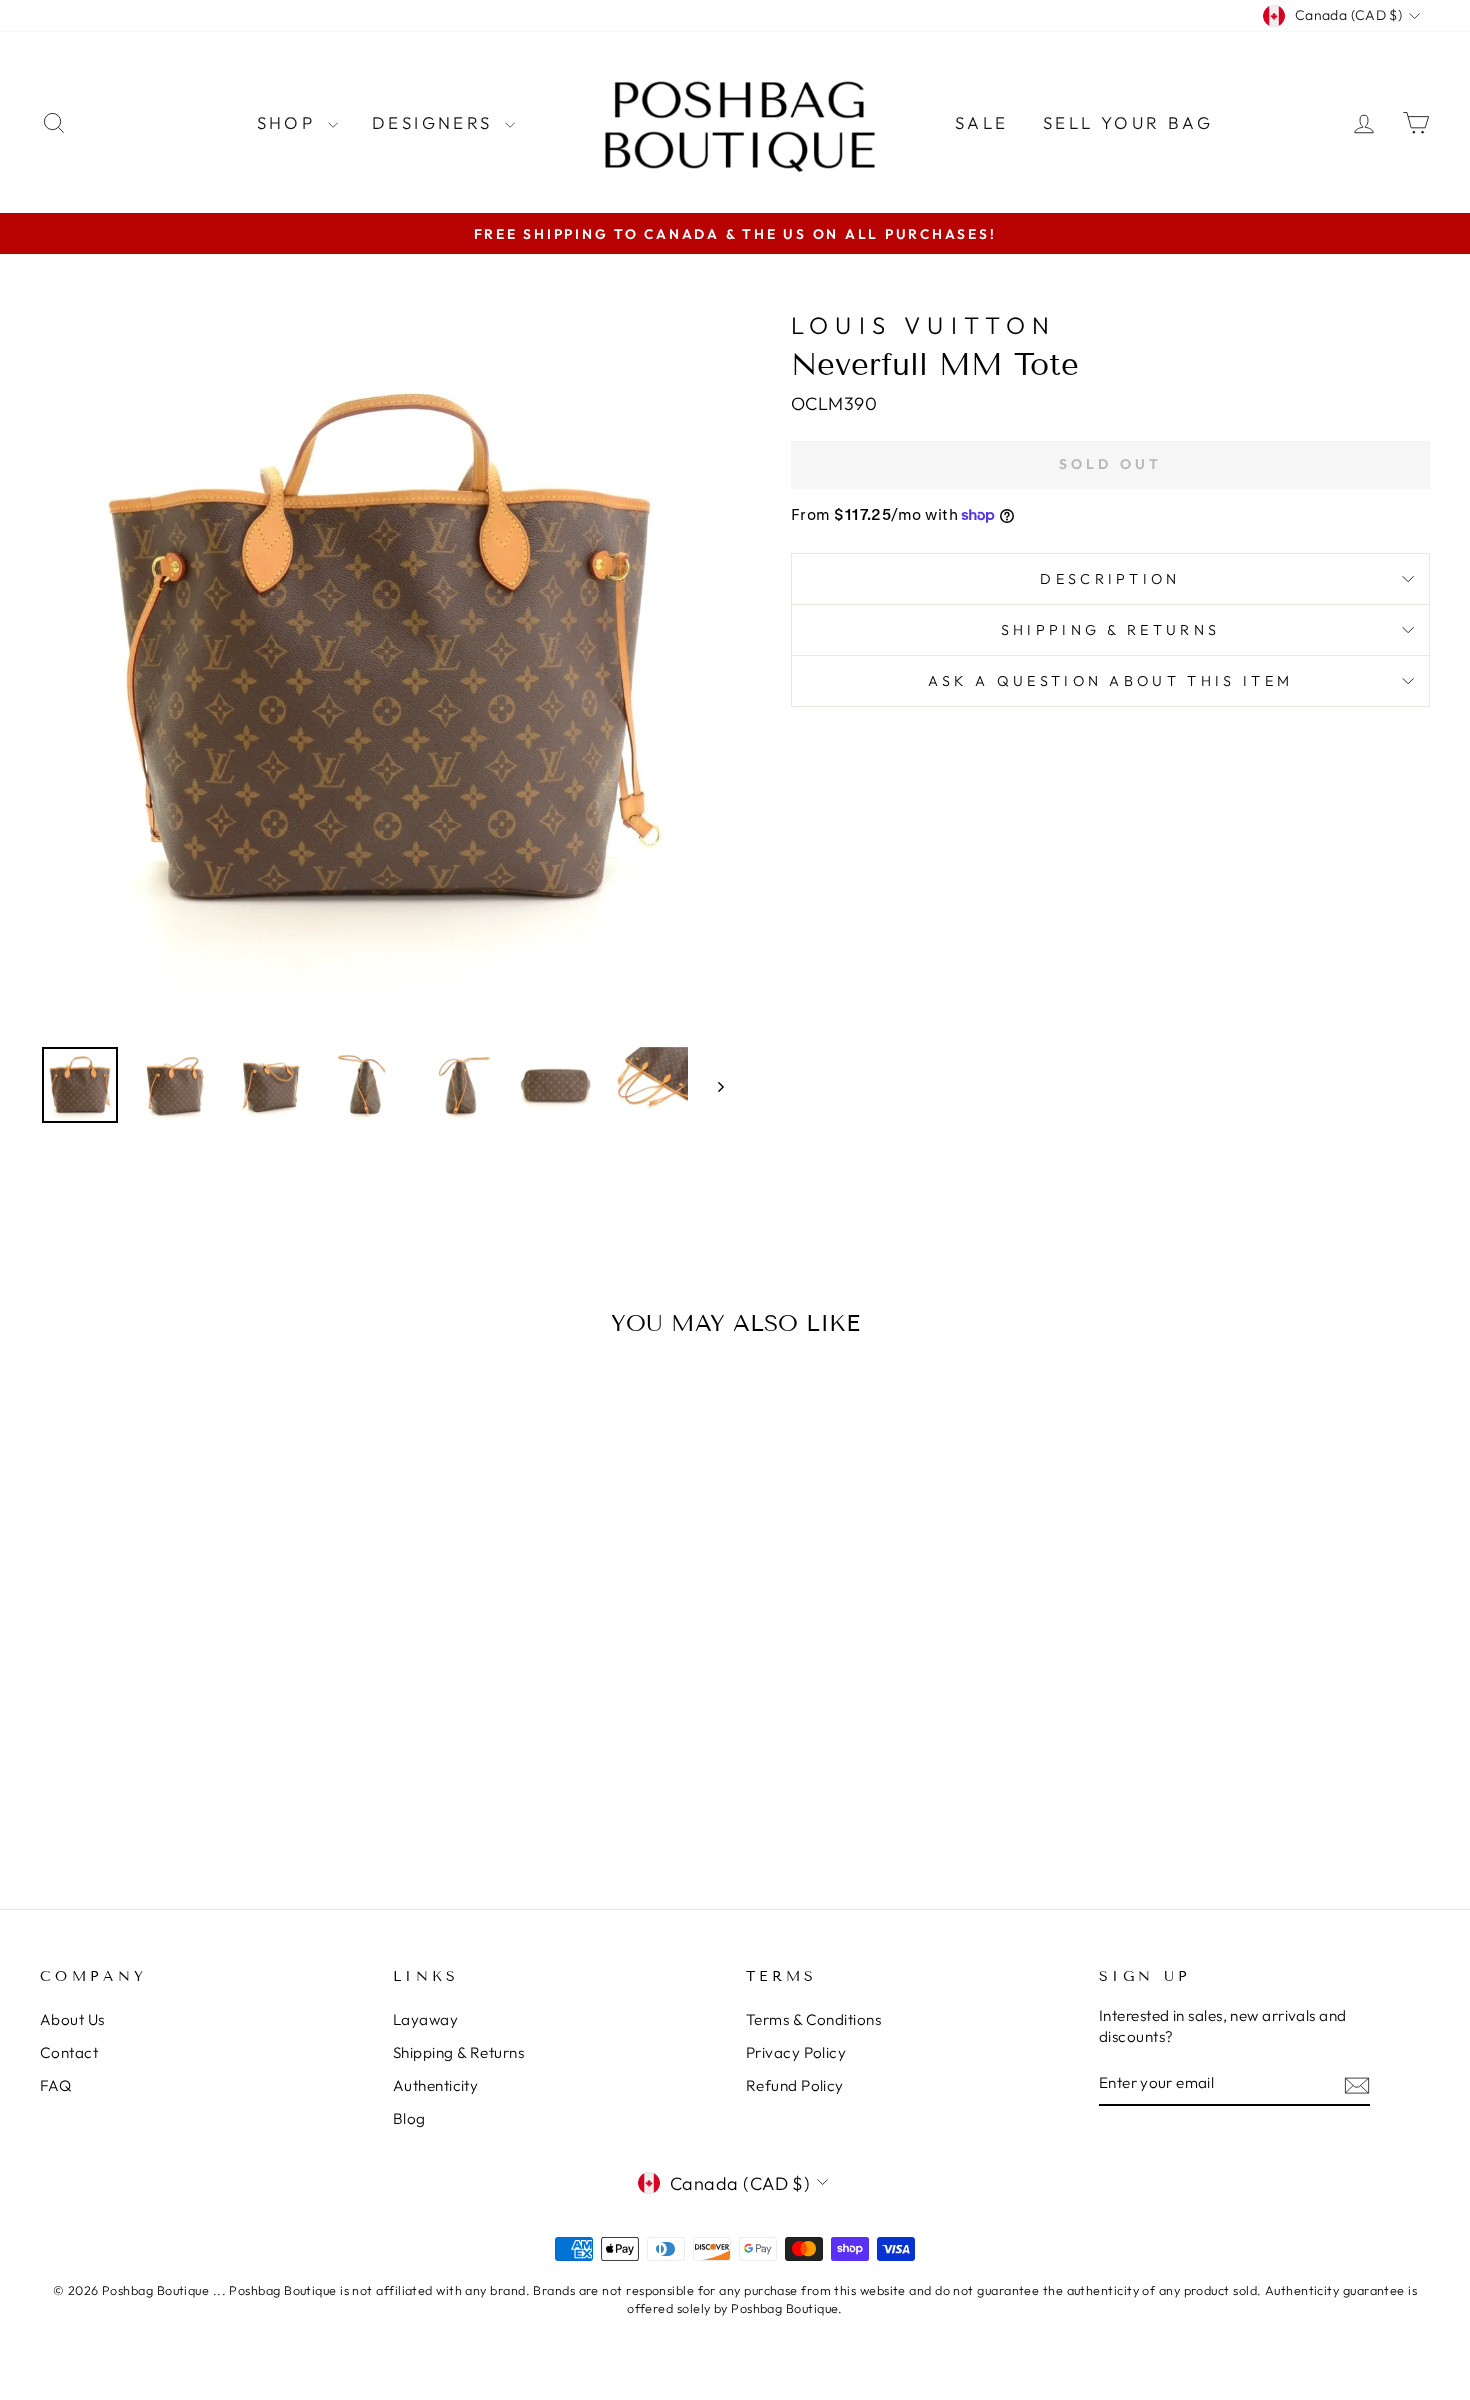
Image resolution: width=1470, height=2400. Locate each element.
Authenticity (435, 2085)
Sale (982, 122)
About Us (72, 2019)
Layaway (425, 2019)
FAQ (55, 2085)
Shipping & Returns (1111, 630)
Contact (69, 2052)
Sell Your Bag (1128, 122)
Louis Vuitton (924, 325)
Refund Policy (795, 2085)
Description (1110, 579)
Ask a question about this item (1111, 681)
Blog (409, 2118)
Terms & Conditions (813, 2019)
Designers (436, 122)
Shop (290, 122)
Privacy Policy (796, 2052)
